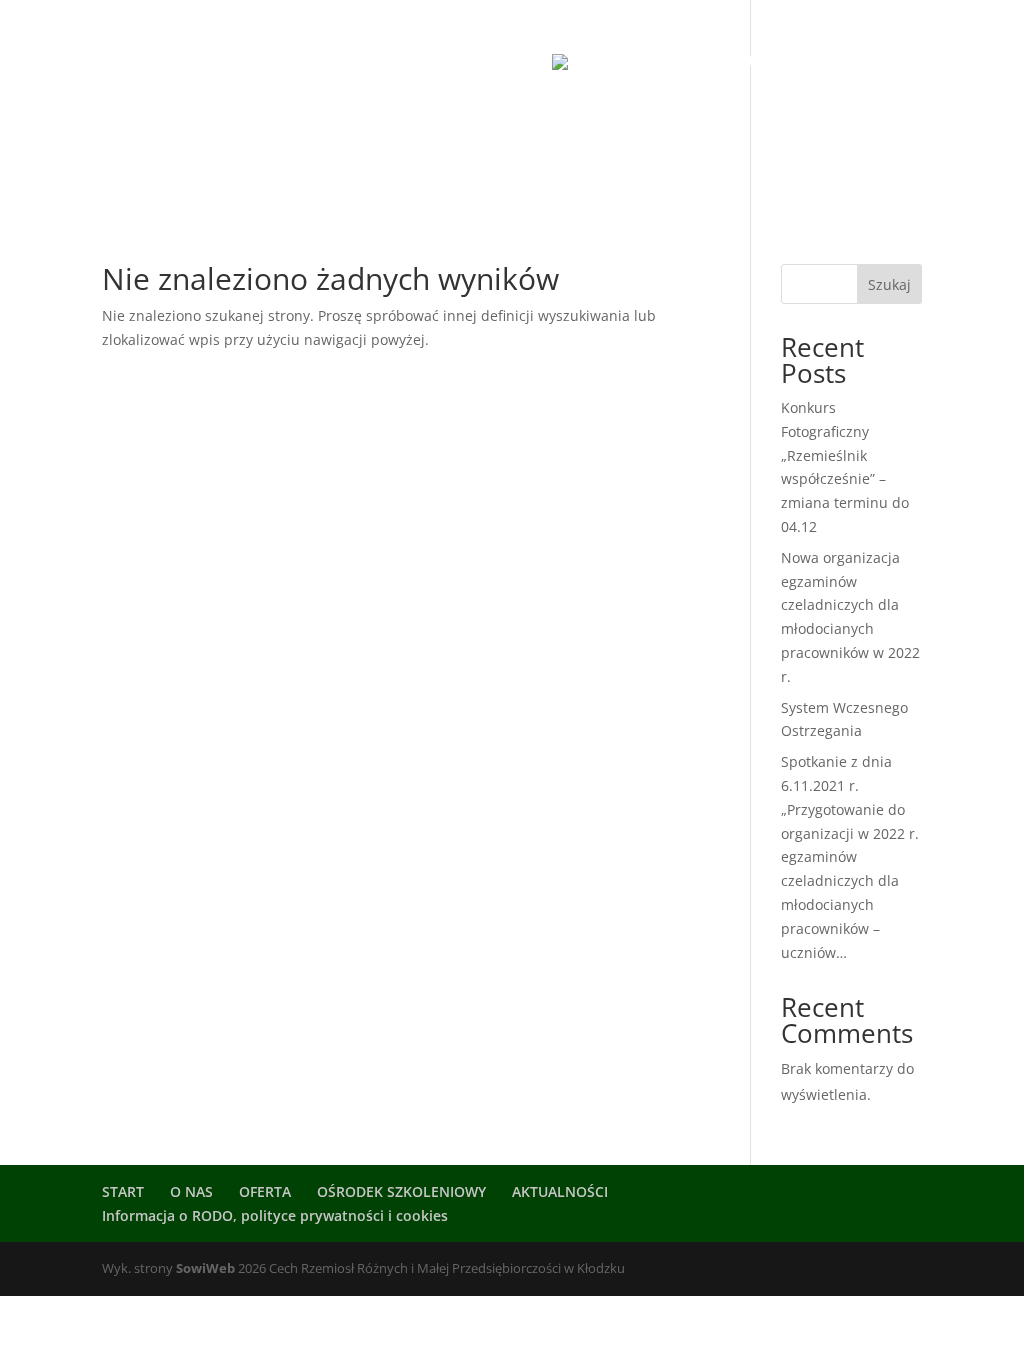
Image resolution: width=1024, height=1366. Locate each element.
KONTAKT (561, 149)
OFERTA (453, 149)
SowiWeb (205, 1268)
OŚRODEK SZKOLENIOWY (413, 63)
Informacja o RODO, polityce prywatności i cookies (275, 1215)
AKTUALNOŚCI (807, 63)
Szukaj (889, 284)
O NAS (242, 63)
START (158, 63)
